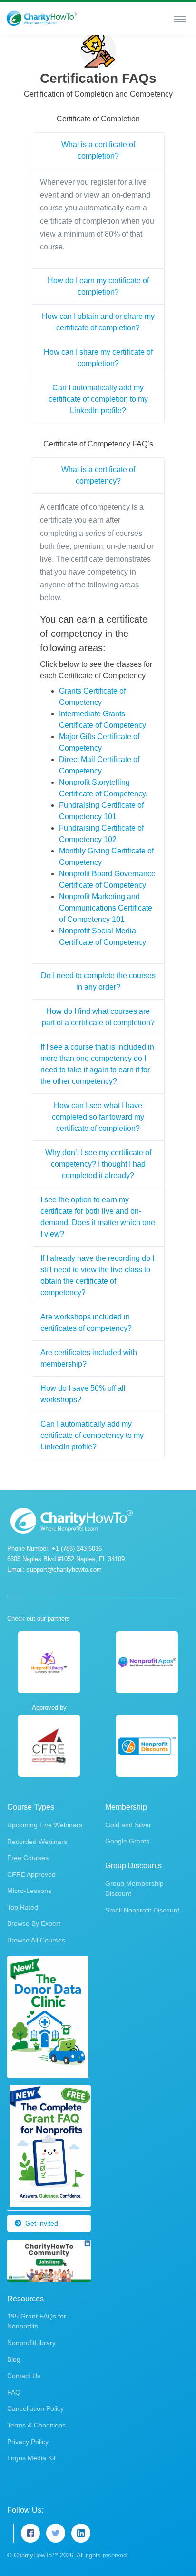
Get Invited (42, 2223)
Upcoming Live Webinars (45, 1825)
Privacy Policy (28, 2442)
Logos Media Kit (31, 2458)
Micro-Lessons (29, 1891)
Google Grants (127, 1841)
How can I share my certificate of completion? (98, 358)
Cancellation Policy (35, 2408)
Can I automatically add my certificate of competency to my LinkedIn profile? (92, 1435)
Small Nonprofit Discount (142, 1910)
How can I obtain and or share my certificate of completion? (98, 322)
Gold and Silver (128, 1825)
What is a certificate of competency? (98, 475)
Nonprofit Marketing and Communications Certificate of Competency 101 (106, 908)
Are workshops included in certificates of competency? (86, 1323)
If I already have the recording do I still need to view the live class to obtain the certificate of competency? (97, 1275)
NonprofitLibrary (31, 2343)
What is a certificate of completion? (98, 150)
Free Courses (28, 1858)
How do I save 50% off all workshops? (83, 1394)
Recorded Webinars (37, 1842)
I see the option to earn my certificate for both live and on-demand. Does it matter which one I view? (98, 1217)
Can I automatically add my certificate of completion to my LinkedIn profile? (98, 399)
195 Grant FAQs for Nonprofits (37, 2321)
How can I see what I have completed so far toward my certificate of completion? (98, 1117)
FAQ (14, 2392)
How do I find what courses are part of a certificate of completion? (98, 1017)
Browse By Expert (34, 1923)
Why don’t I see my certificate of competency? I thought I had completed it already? (98, 1164)
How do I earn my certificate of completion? (98, 286)
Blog (14, 2359)
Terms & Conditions (36, 2425)
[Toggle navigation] (180, 19)
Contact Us (24, 2376)
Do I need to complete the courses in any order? (98, 981)
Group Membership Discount (134, 1888)
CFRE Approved (31, 1874)
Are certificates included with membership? (89, 1358)
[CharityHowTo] (42, 18)
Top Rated (23, 1907)
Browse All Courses (36, 1940)
